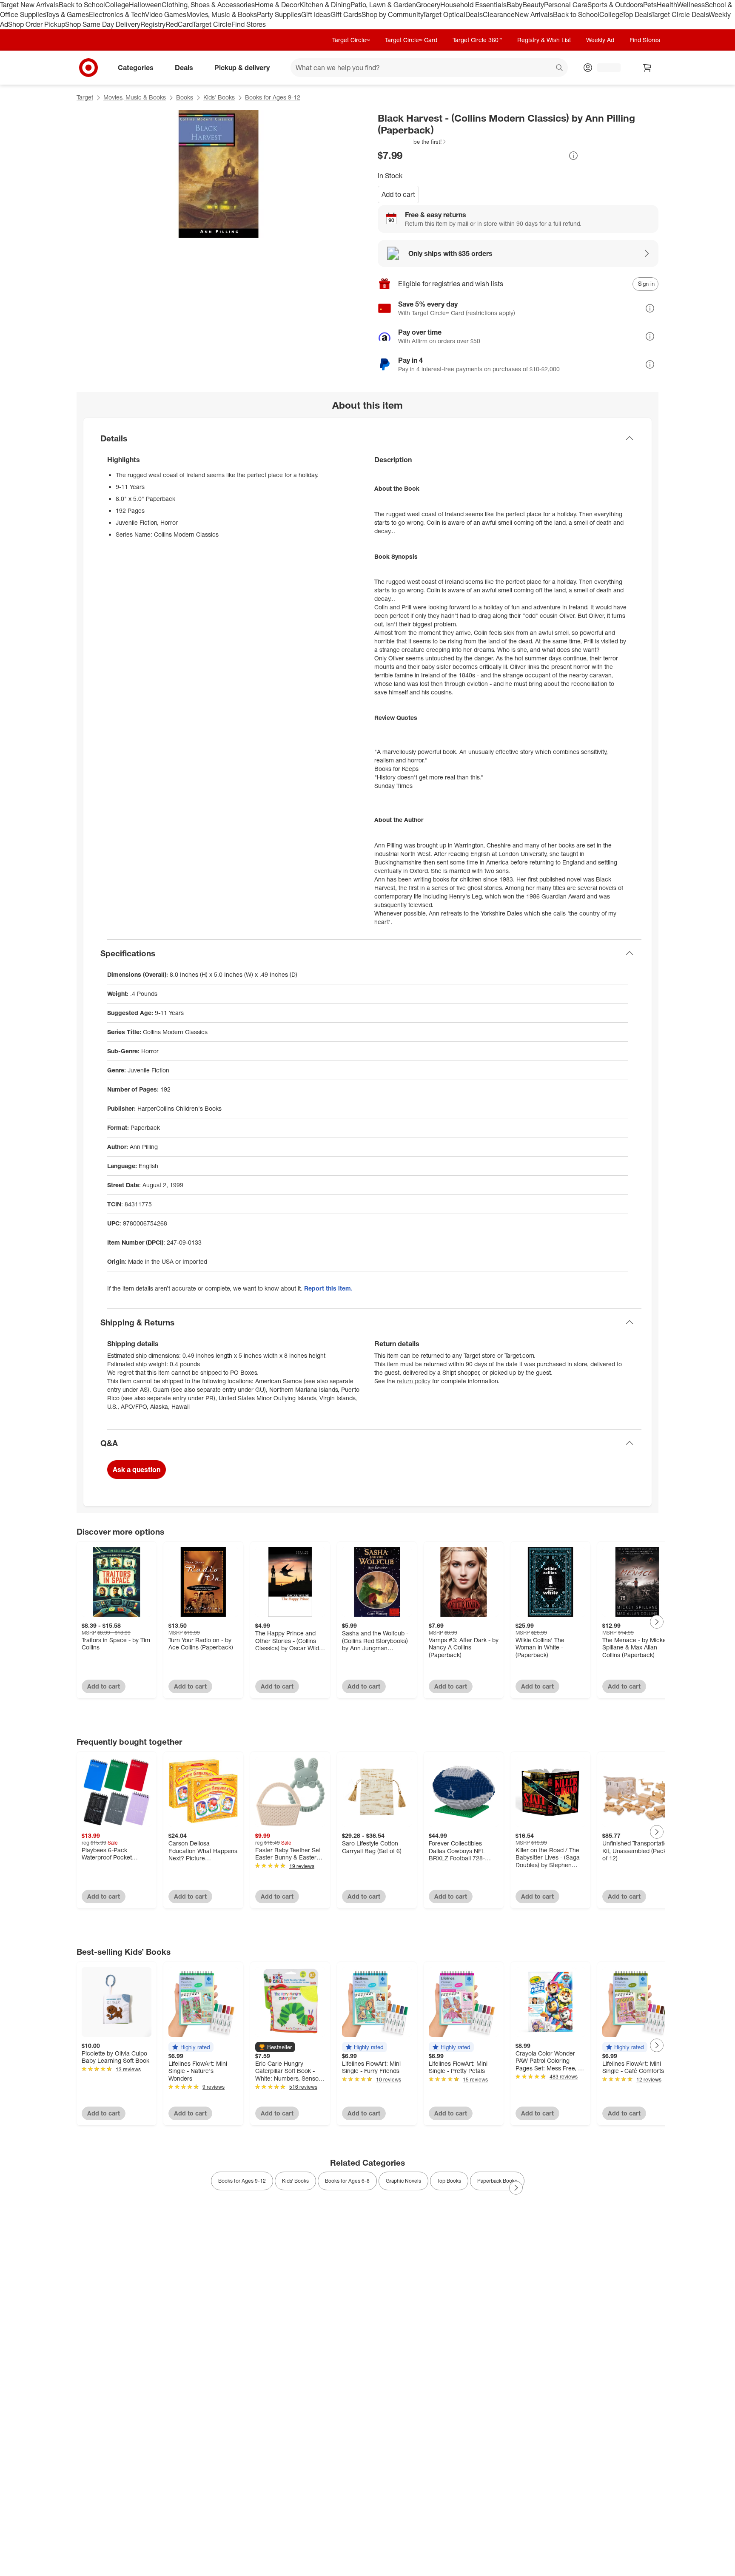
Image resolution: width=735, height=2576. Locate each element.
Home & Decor (277, 5)
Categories (136, 67)
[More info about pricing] (573, 156)
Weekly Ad (600, 40)
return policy (414, 1381)
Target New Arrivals (29, 5)
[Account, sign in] (605, 68)
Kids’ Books (219, 97)
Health (667, 5)
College (117, 5)
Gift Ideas (316, 14)
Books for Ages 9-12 (273, 97)
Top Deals (637, 14)
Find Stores (249, 24)
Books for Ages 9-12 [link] (242, 2181)
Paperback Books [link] (497, 2181)
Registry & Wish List (544, 40)
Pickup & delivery (242, 67)
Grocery (428, 5)
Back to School (82, 5)
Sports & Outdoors (615, 5)
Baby (514, 5)
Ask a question (137, 1470)
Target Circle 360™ (477, 40)
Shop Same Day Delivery (103, 24)
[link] (412, 142)
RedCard (179, 24)
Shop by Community (392, 14)
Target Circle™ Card (411, 40)
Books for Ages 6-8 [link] (347, 2181)
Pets (650, 5)
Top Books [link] (449, 2181)
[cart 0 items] (647, 68)
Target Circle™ (351, 40)
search (560, 68)
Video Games (166, 14)
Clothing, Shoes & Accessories (208, 5)
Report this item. (328, 1288)
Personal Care (566, 5)
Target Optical (444, 14)
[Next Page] (657, 1622)
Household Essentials (473, 5)
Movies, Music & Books (222, 14)
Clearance (499, 14)
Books (185, 97)
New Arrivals (534, 14)
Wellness (691, 5)
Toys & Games (67, 14)
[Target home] (88, 68)
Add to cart (398, 194)
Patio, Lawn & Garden (383, 5)
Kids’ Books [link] (295, 2181)
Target (85, 97)
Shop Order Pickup (37, 24)
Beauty (533, 5)
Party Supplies (279, 14)
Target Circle (212, 24)
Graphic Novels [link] (403, 2181)
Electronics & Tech (117, 14)
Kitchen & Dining (325, 5)
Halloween (145, 5)
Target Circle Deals (680, 14)
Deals (474, 14)
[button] (412, 142)
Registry (153, 24)
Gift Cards (346, 14)
